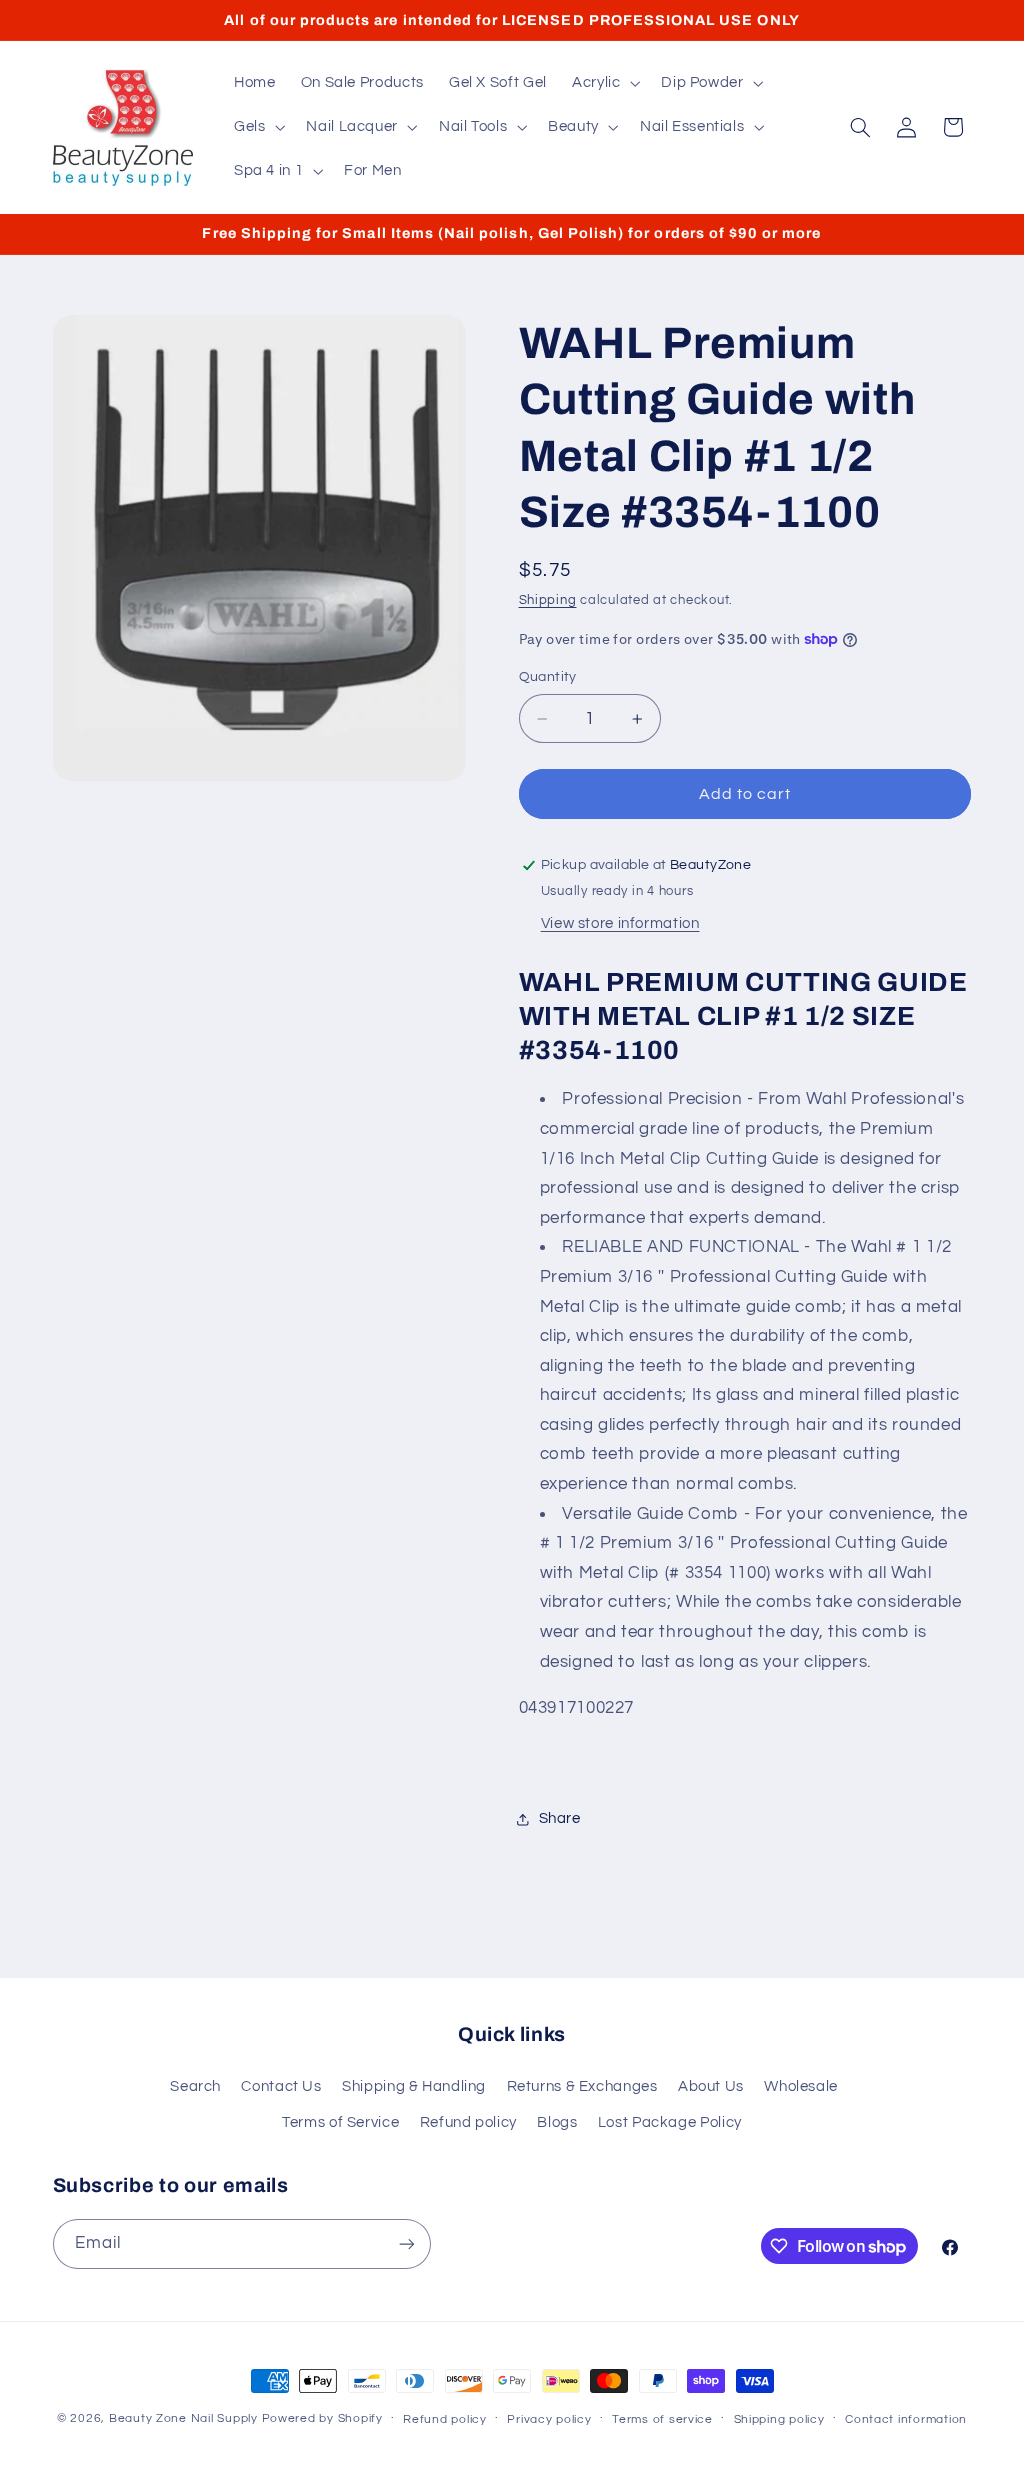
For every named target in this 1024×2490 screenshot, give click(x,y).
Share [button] (560, 1818)
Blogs (557, 2122)
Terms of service (662, 2419)
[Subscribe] (406, 2243)
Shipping (548, 600)
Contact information (906, 2419)
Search (195, 2086)
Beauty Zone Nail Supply (183, 2418)
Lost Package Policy (670, 2122)
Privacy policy (549, 2419)
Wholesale (801, 2086)
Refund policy (468, 2122)
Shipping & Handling (414, 2086)
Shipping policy (779, 2419)
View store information (620, 923)
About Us (711, 2086)
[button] (603, 83)
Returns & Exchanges (582, 2086)
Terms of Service (340, 2122)
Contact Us (281, 2086)
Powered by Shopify (322, 2418)
